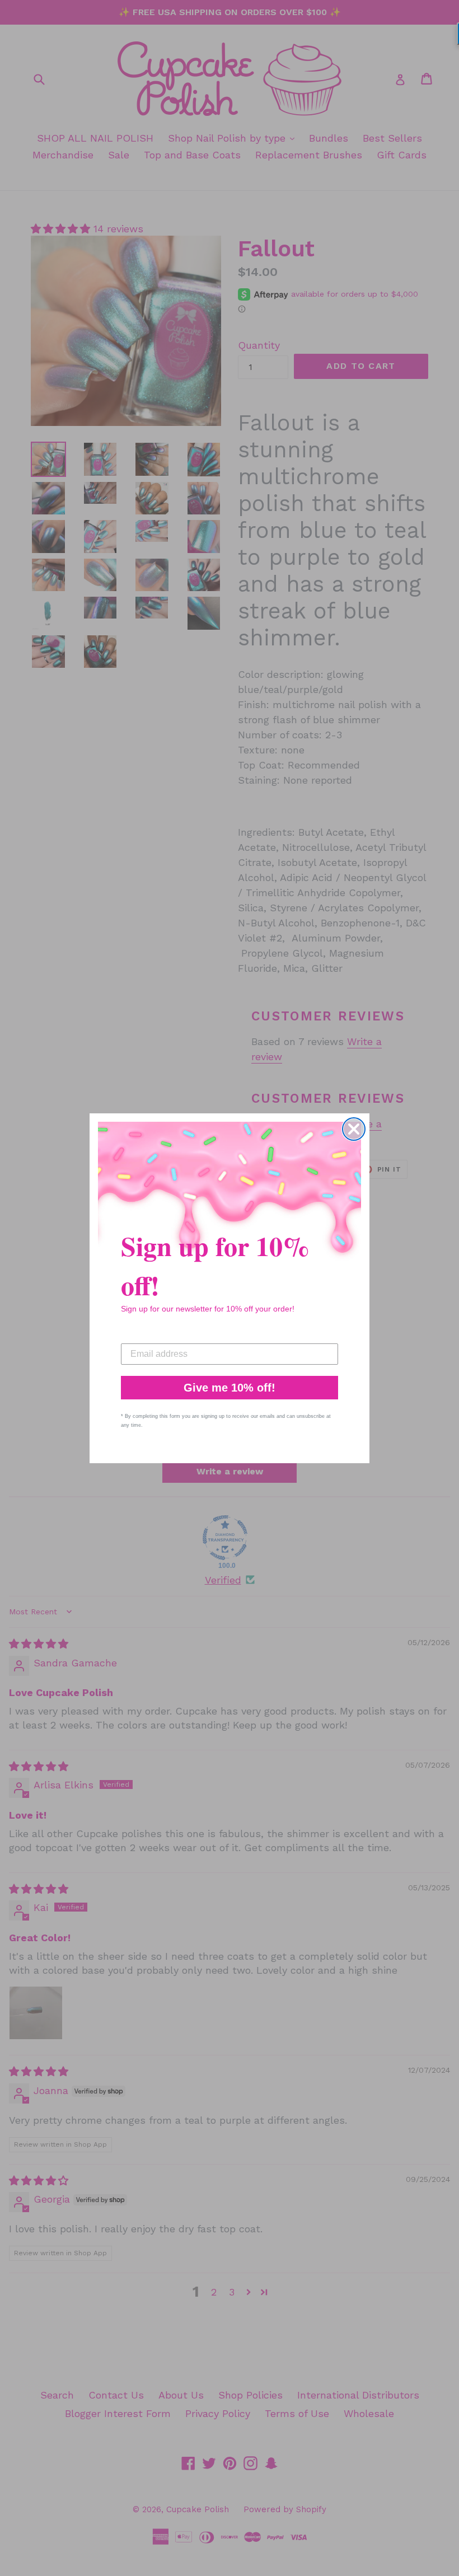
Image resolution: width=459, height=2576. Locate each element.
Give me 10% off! (230, 1388)
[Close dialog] (354, 1129)
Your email (143, 1335)
